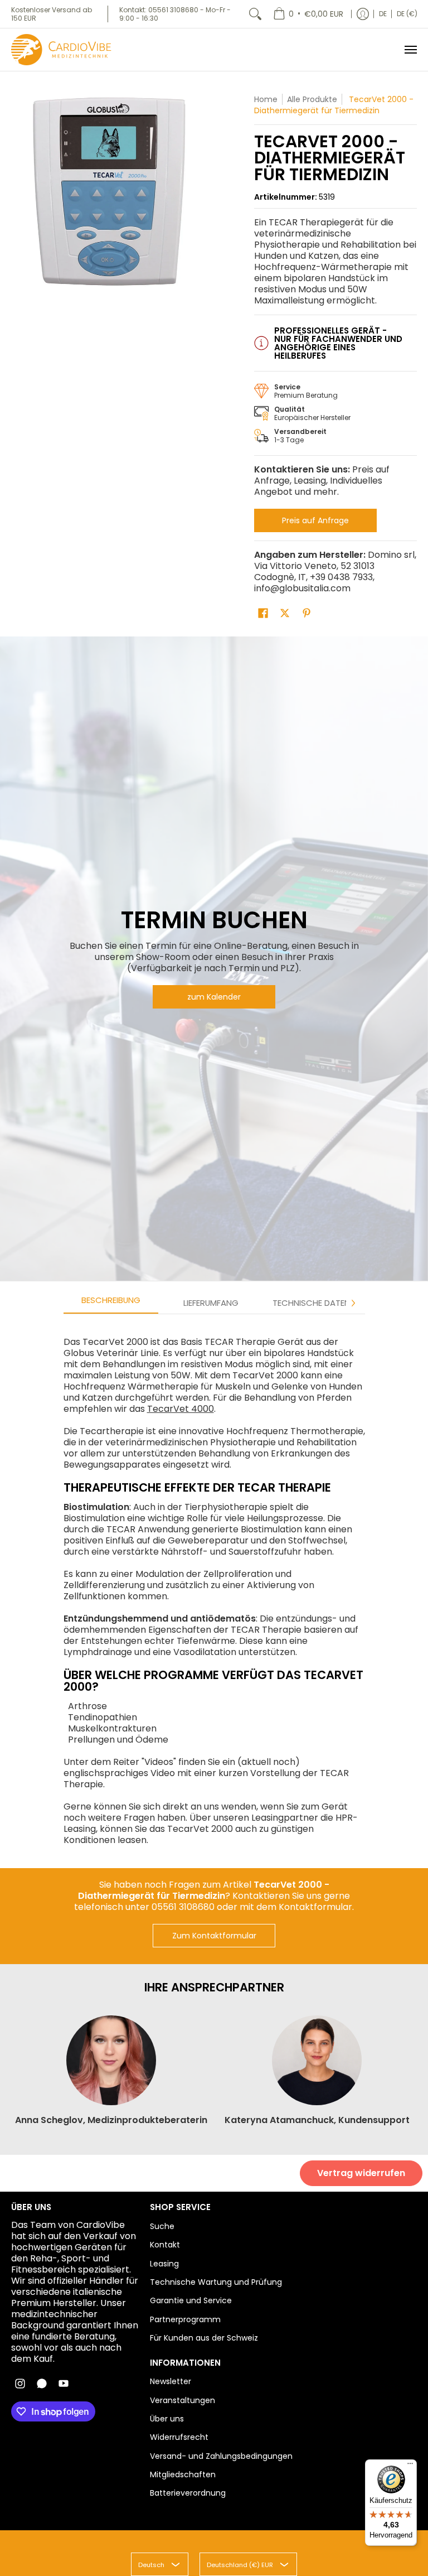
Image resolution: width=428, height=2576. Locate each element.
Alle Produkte (312, 99)
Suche (162, 2226)
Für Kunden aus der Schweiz (204, 2338)
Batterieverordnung (188, 2493)
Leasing (164, 2264)
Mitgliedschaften (183, 2474)
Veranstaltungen (183, 2400)
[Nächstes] (353, 1303)
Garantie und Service (191, 2300)
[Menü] (410, 50)
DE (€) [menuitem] (407, 14)
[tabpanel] (214, 1585)
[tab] (111, 1303)
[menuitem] (308, 14)
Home (266, 99)
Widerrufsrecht (179, 2437)
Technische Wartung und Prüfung (216, 2282)
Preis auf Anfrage (315, 520)
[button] (263, 613)
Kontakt (165, 2245)
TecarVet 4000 (181, 1409)
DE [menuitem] (383, 14)
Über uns (167, 2419)
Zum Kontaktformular (214, 1936)
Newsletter (171, 2381)
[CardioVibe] (61, 50)
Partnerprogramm (185, 2319)
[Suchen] (255, 14)
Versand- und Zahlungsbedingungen (221, 2456)
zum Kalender (214, 997)
